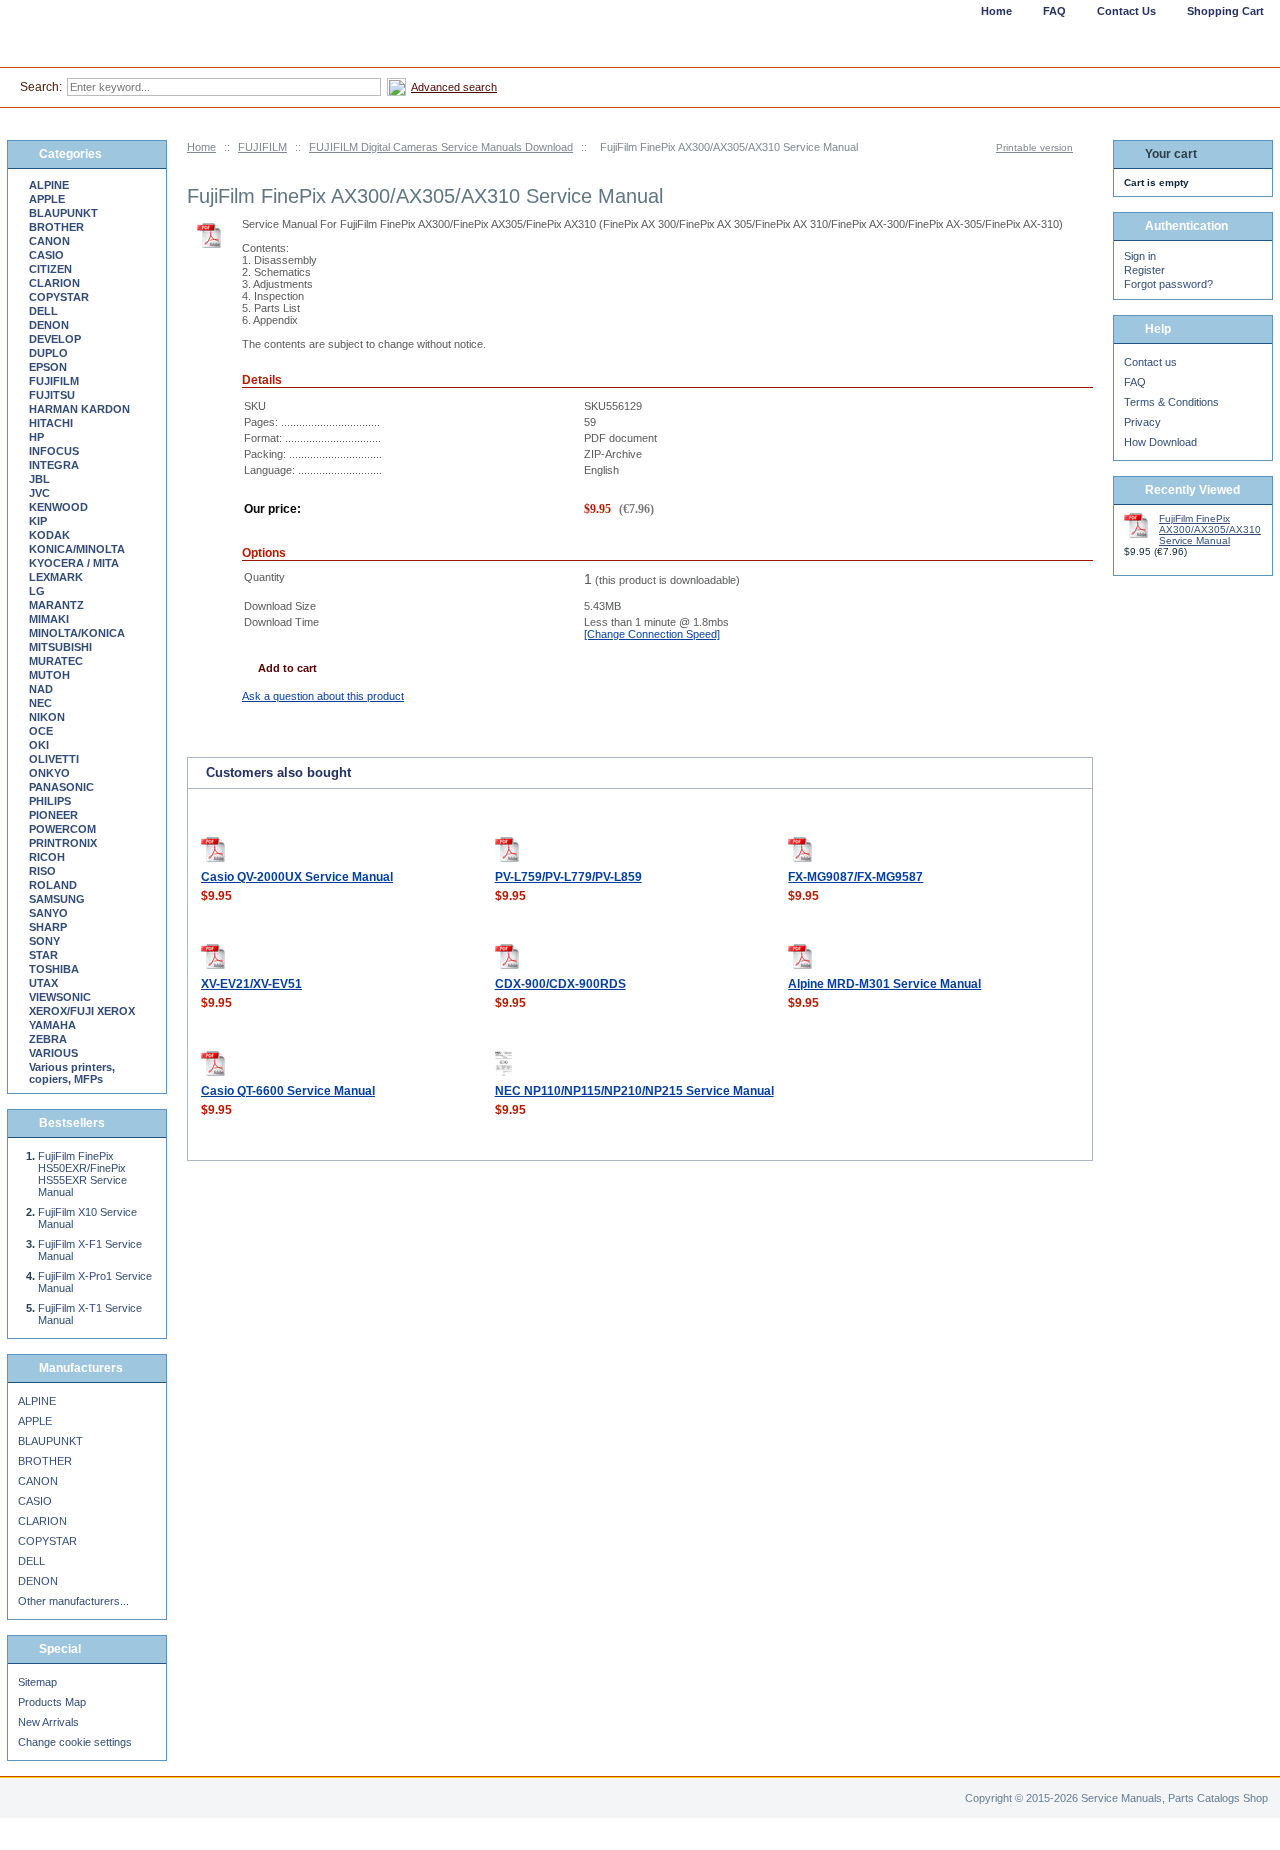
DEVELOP (55, 339)
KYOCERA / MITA (74, 563)
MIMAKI (49, 619)
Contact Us (1126, 11)
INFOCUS (54, 451)
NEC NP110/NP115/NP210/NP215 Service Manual (634, 1091)
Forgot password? (1168, 284)
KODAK (49, 535)
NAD (41, 689)
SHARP (48, 927)
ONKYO (49, 773)
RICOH (47, 857)
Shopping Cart (1225, 11)
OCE (41, 731)
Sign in (1140, 256)
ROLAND (53, 885)
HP (36, 437)
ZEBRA (48, 1039)
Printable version (1034, 147)
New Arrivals (48, 1722)
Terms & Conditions (1171, 402)
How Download (1160, 442)
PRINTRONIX (63, 843)
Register (1144, 270)
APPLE (47, 199)
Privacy (1142, 422)
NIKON (47, 717)
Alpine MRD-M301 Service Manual (884, 984)
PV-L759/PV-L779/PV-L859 (568, 877)
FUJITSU (52, 395)
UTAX (43, 983)
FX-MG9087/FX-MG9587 (855, 877)
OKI (39, 745)
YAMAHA (52, 1025)
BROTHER (56, 227)
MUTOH (49, 675)
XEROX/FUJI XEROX (82, 1011)
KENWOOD (58, 507)
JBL (39, 479)
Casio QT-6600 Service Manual (288, 1091)
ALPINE (49, 185)
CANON (49, 241)
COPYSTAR (59, 297)
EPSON (48, 367)
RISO (42, 871)
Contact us (1150, 362)
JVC (39, 493)
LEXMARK (56, 577)
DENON (49, 325)
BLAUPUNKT (63, 213)
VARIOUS (53, 1053)
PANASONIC (61, 787)
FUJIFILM (262, 147)
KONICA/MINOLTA (77, 549)
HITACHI (51, 423)
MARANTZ (56, 605)
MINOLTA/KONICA (77, 633)
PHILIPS (50, 801)
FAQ (1135, 382)
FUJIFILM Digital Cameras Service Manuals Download (441, 147)
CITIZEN (50, 269)
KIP (38, 521)
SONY (44, 941)
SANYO (48, 913)
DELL (43, 311)
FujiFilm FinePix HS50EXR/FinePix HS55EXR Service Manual (82, 1174)
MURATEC (56, 661)
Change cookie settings (75, 1742)
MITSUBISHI (60, 647)
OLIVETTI (54, 759)
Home (201, 147)
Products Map (52, 1702)
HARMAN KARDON (79, 409)
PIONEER (53, 815)
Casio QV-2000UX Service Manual (297, 877)
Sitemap (37, 1682)
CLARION (54, 283)
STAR (43, 955)
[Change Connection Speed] (652, 634)
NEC (40, 703)
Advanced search (454, 87)
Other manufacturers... (73, 1601)
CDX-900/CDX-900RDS (560, 984)
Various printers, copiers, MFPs (72, 1073)
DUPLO (48, 353)
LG (37, 591)
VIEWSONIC (60, 997)
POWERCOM (62, 829)
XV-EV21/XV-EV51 (251, 984)
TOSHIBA (54, 969)
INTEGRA (54, 465)
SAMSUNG (57, 899)
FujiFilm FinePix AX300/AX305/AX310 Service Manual (1210, 529)
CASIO (46, 255)
